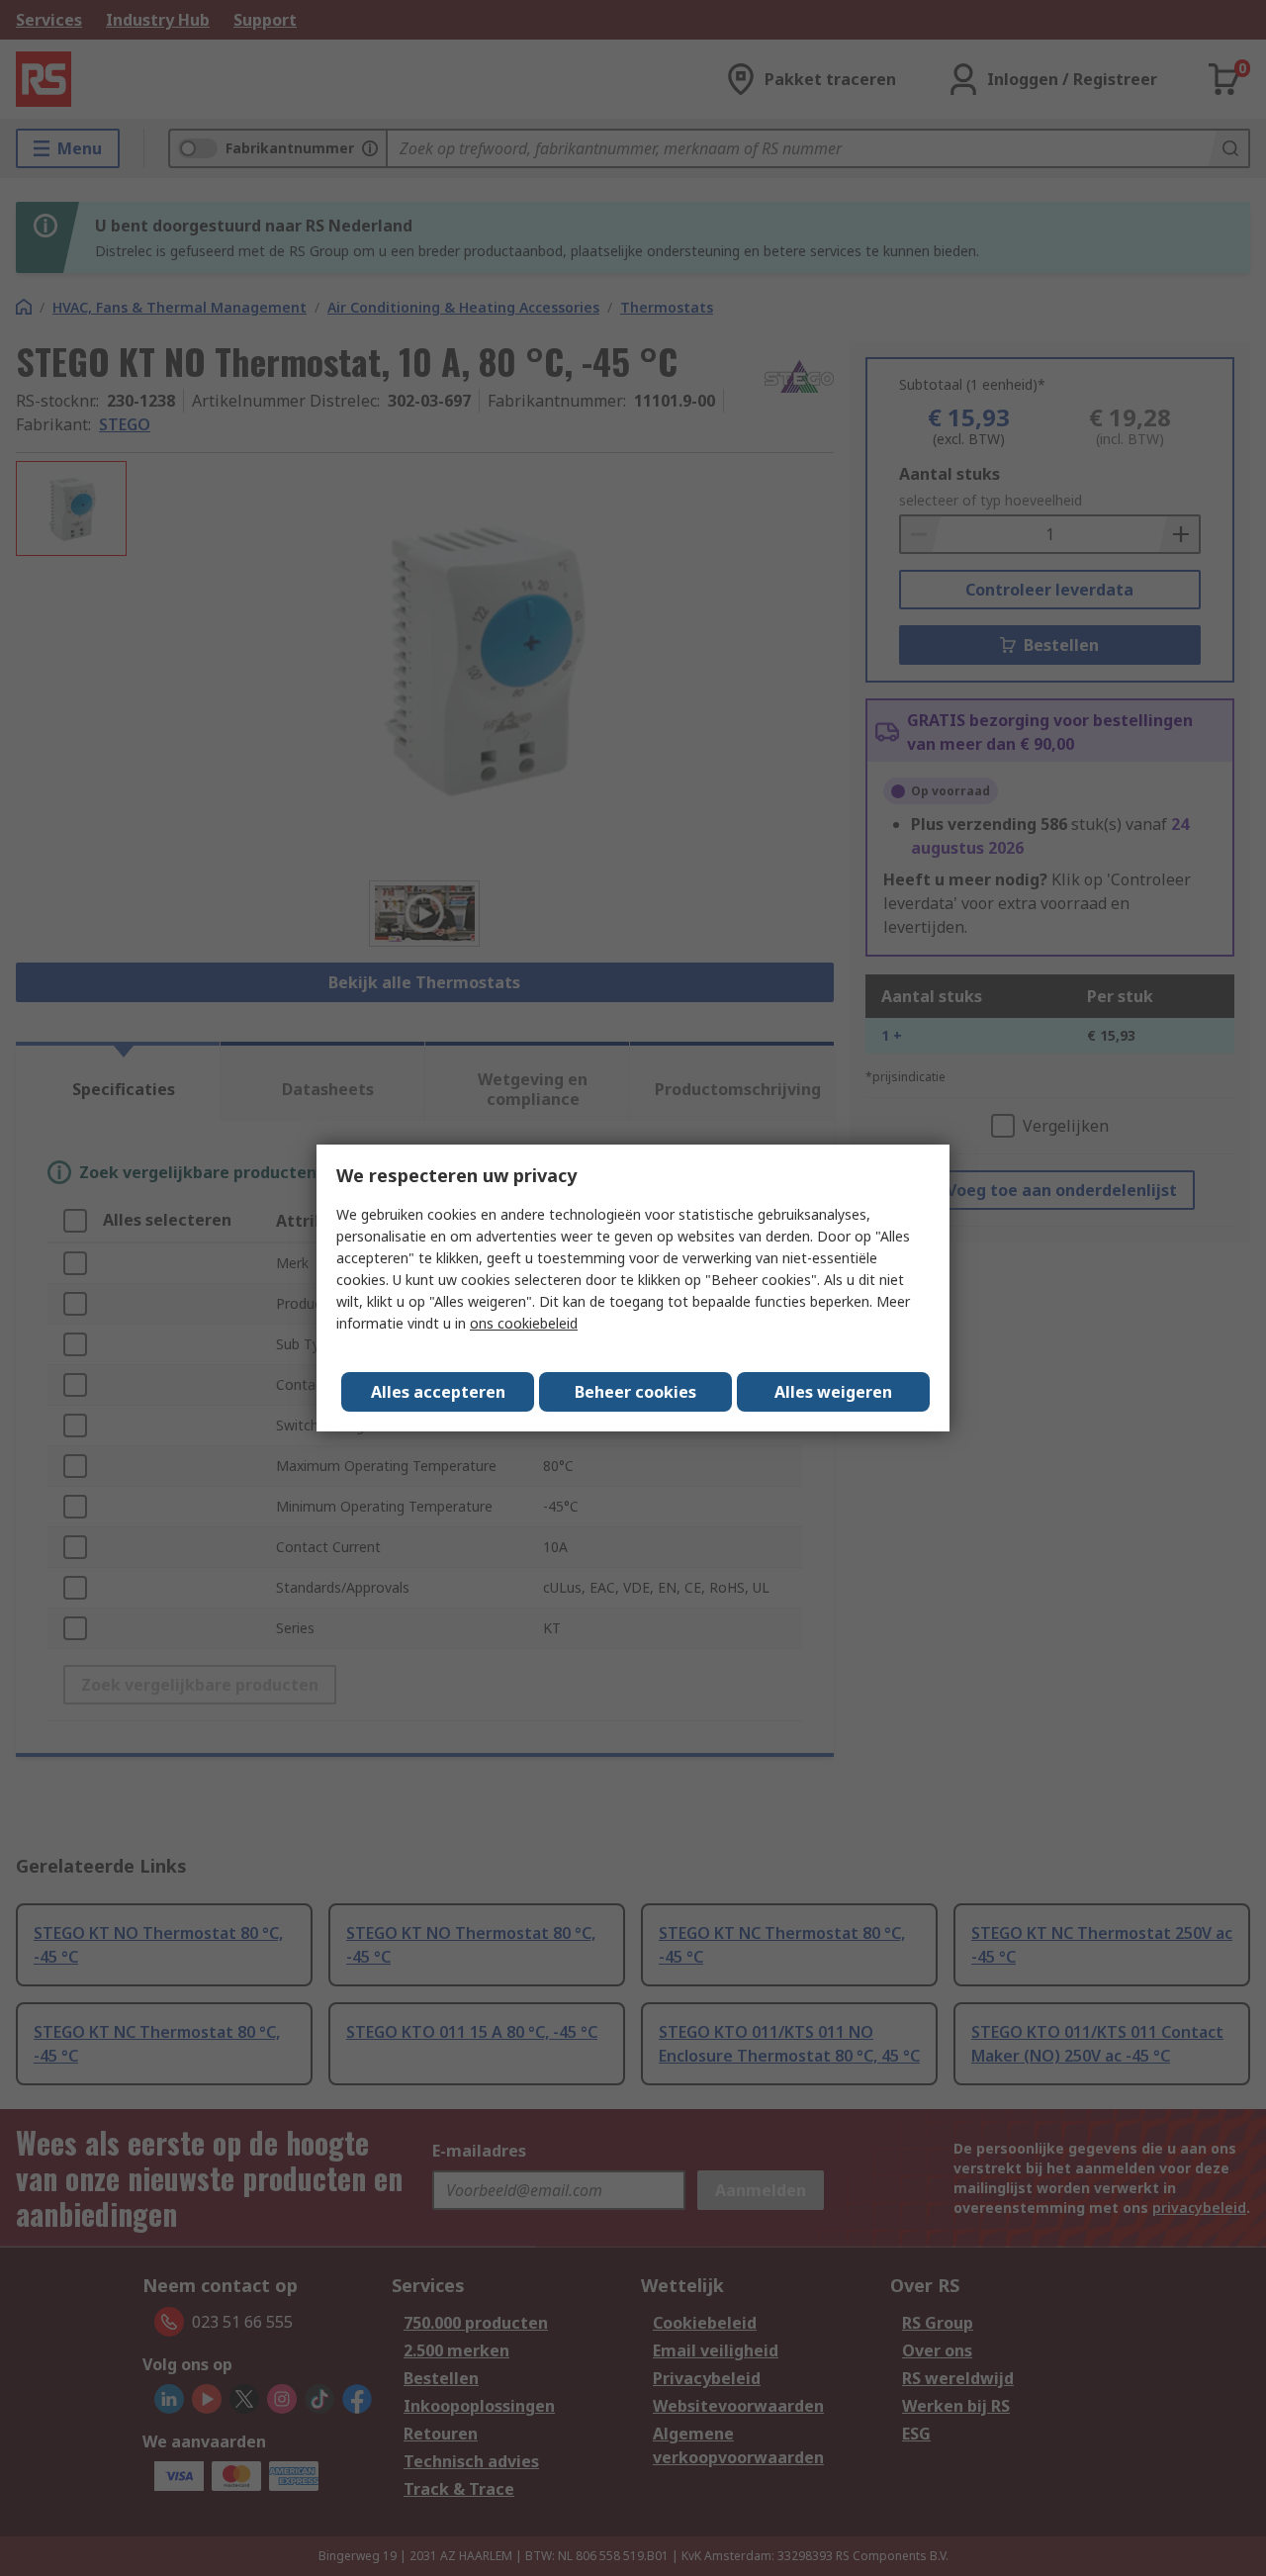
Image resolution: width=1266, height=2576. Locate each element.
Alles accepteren (438, 1392)
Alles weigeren (833, 1392)
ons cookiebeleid (524, 1323)
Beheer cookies (635, 1392)
